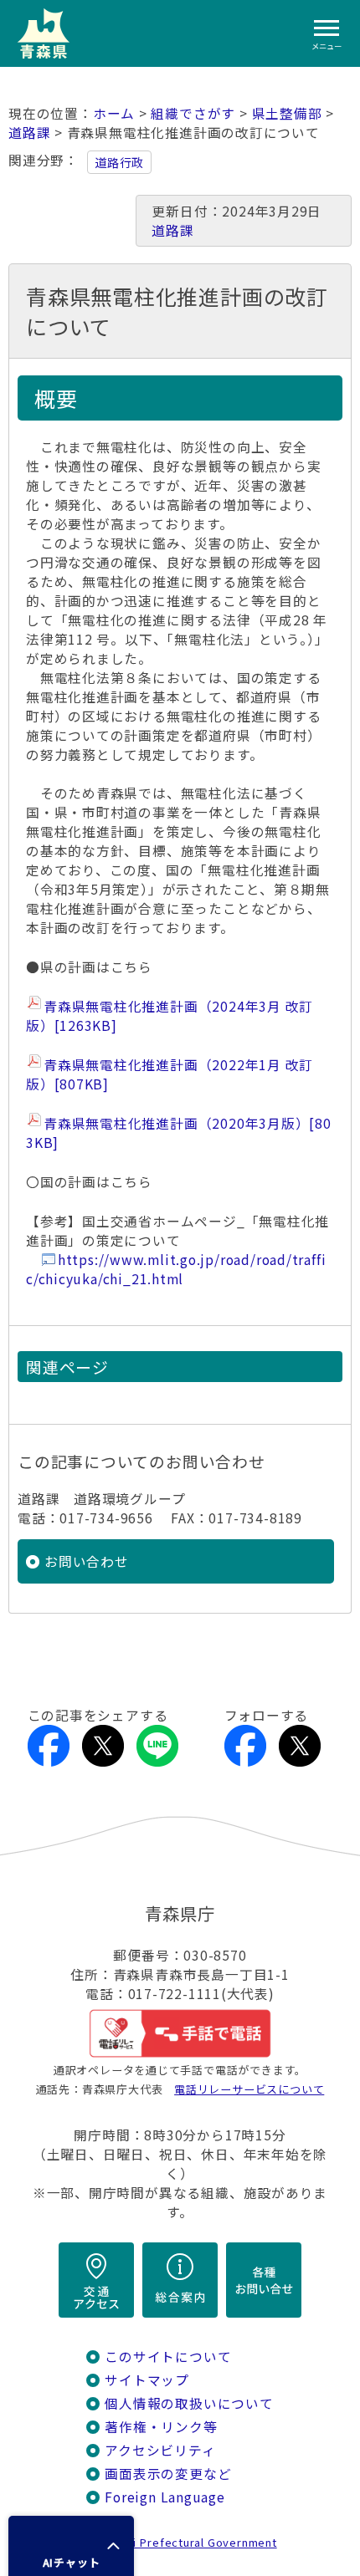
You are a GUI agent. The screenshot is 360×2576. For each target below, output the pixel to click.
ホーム (114, 113)
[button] (71, 2546)
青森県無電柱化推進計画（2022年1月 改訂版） (170, 1074)
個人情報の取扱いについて (189, 2403)
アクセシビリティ (160, 2450)
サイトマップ (147, 2380)
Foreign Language (165, 2497)
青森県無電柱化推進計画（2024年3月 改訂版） (170, 1016)
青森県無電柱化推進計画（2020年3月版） (179, 1133)
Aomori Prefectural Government (187, 2542)
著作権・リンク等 (161, 2427)
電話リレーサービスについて (249, 2089)
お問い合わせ (87, 1561)
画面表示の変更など (168, 2474)
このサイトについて (168, 2357)
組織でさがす (193, 113)
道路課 (29, 133)
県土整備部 (287, 113)
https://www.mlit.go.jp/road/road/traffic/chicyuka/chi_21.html (176, 1269)
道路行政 (119, 162)
